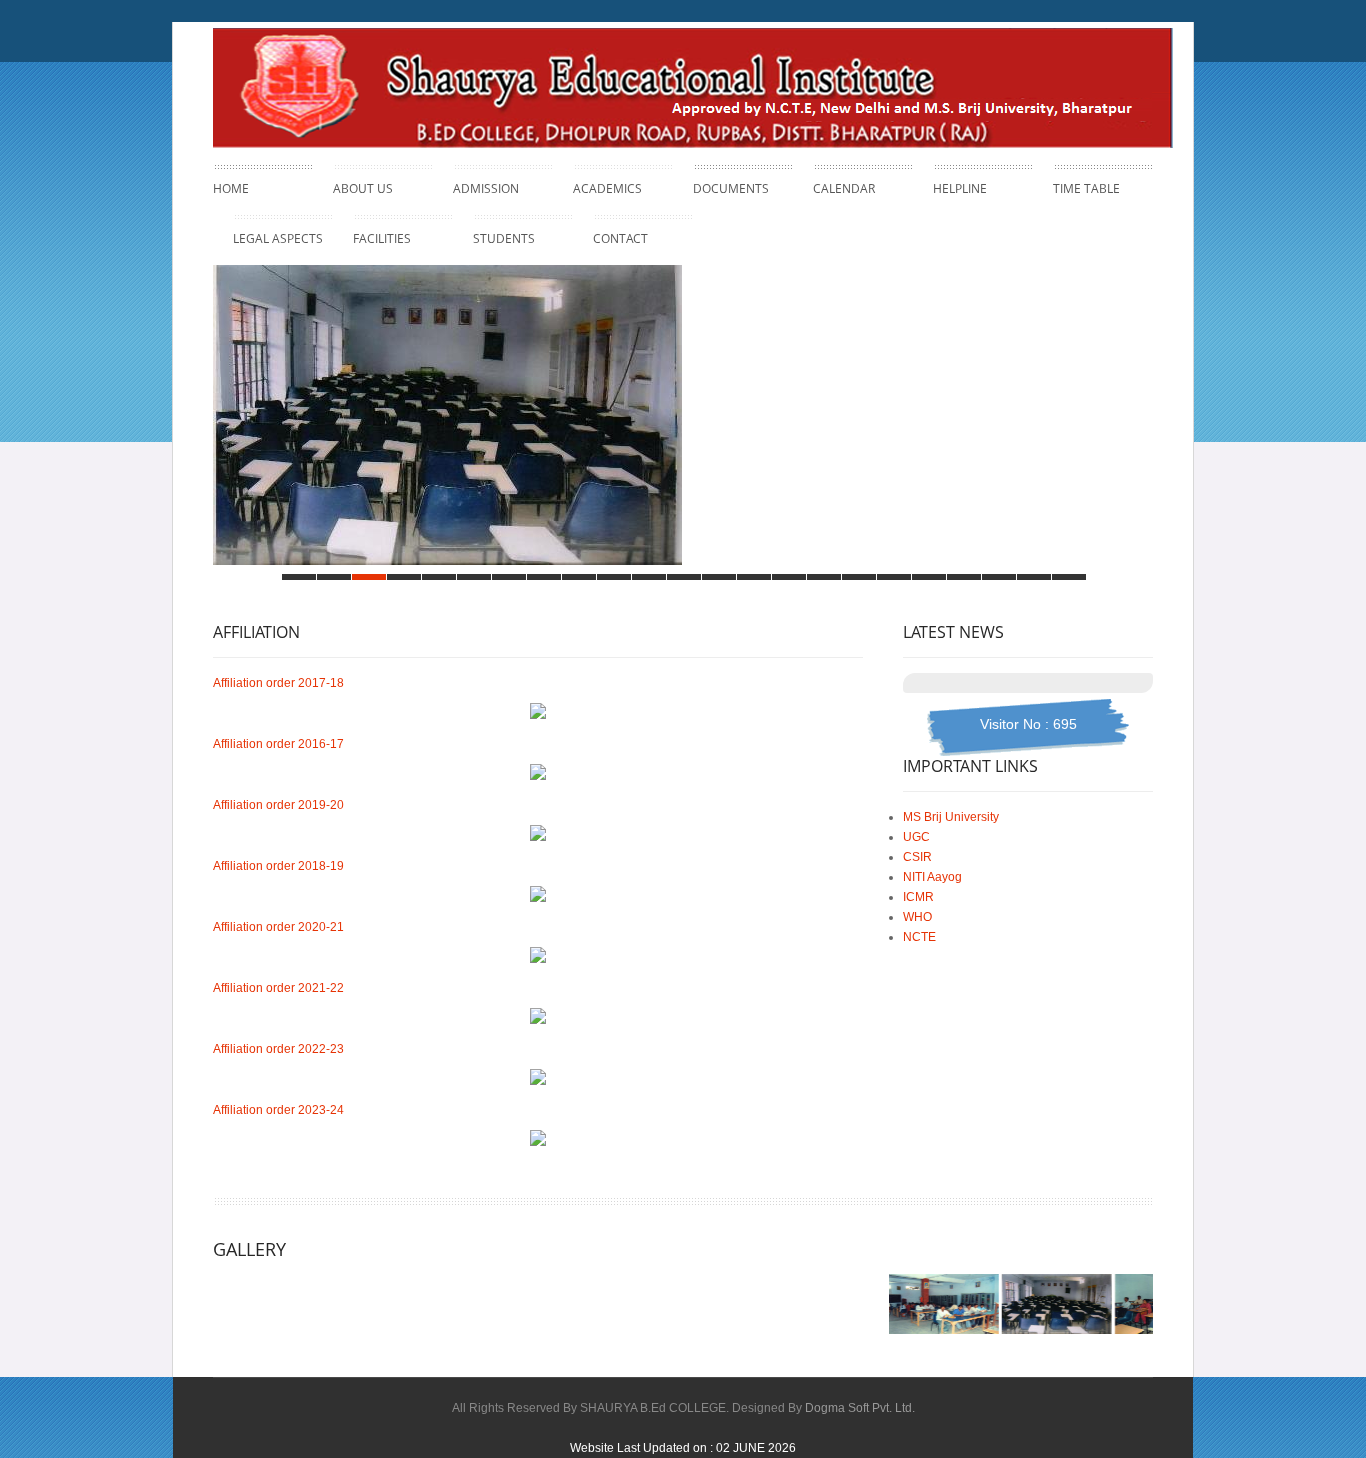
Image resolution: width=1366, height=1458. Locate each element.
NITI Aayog (932, 877)
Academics (607, 186)
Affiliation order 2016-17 (278, 744)
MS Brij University (951, 817)
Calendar (844, 188)
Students (504, 238)
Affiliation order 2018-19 (278, 866)
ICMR (918, 897)
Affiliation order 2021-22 (278, 988)
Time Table (1086, 188)
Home (231, 188)
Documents (731, 188)
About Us (363, 186)
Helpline (960, 188)
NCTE (919, 937)
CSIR (917, 857)
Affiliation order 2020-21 (278, 927)
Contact (620, 238)
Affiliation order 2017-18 (278, 683)
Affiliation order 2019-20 (278, 805)
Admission (486, 186)
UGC (916, 837)
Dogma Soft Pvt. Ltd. (860, 1408)
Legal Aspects (278, 236)
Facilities (382, 236)
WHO (917, 917)
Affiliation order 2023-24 (278, 1110)
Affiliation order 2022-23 (278, 1049)
